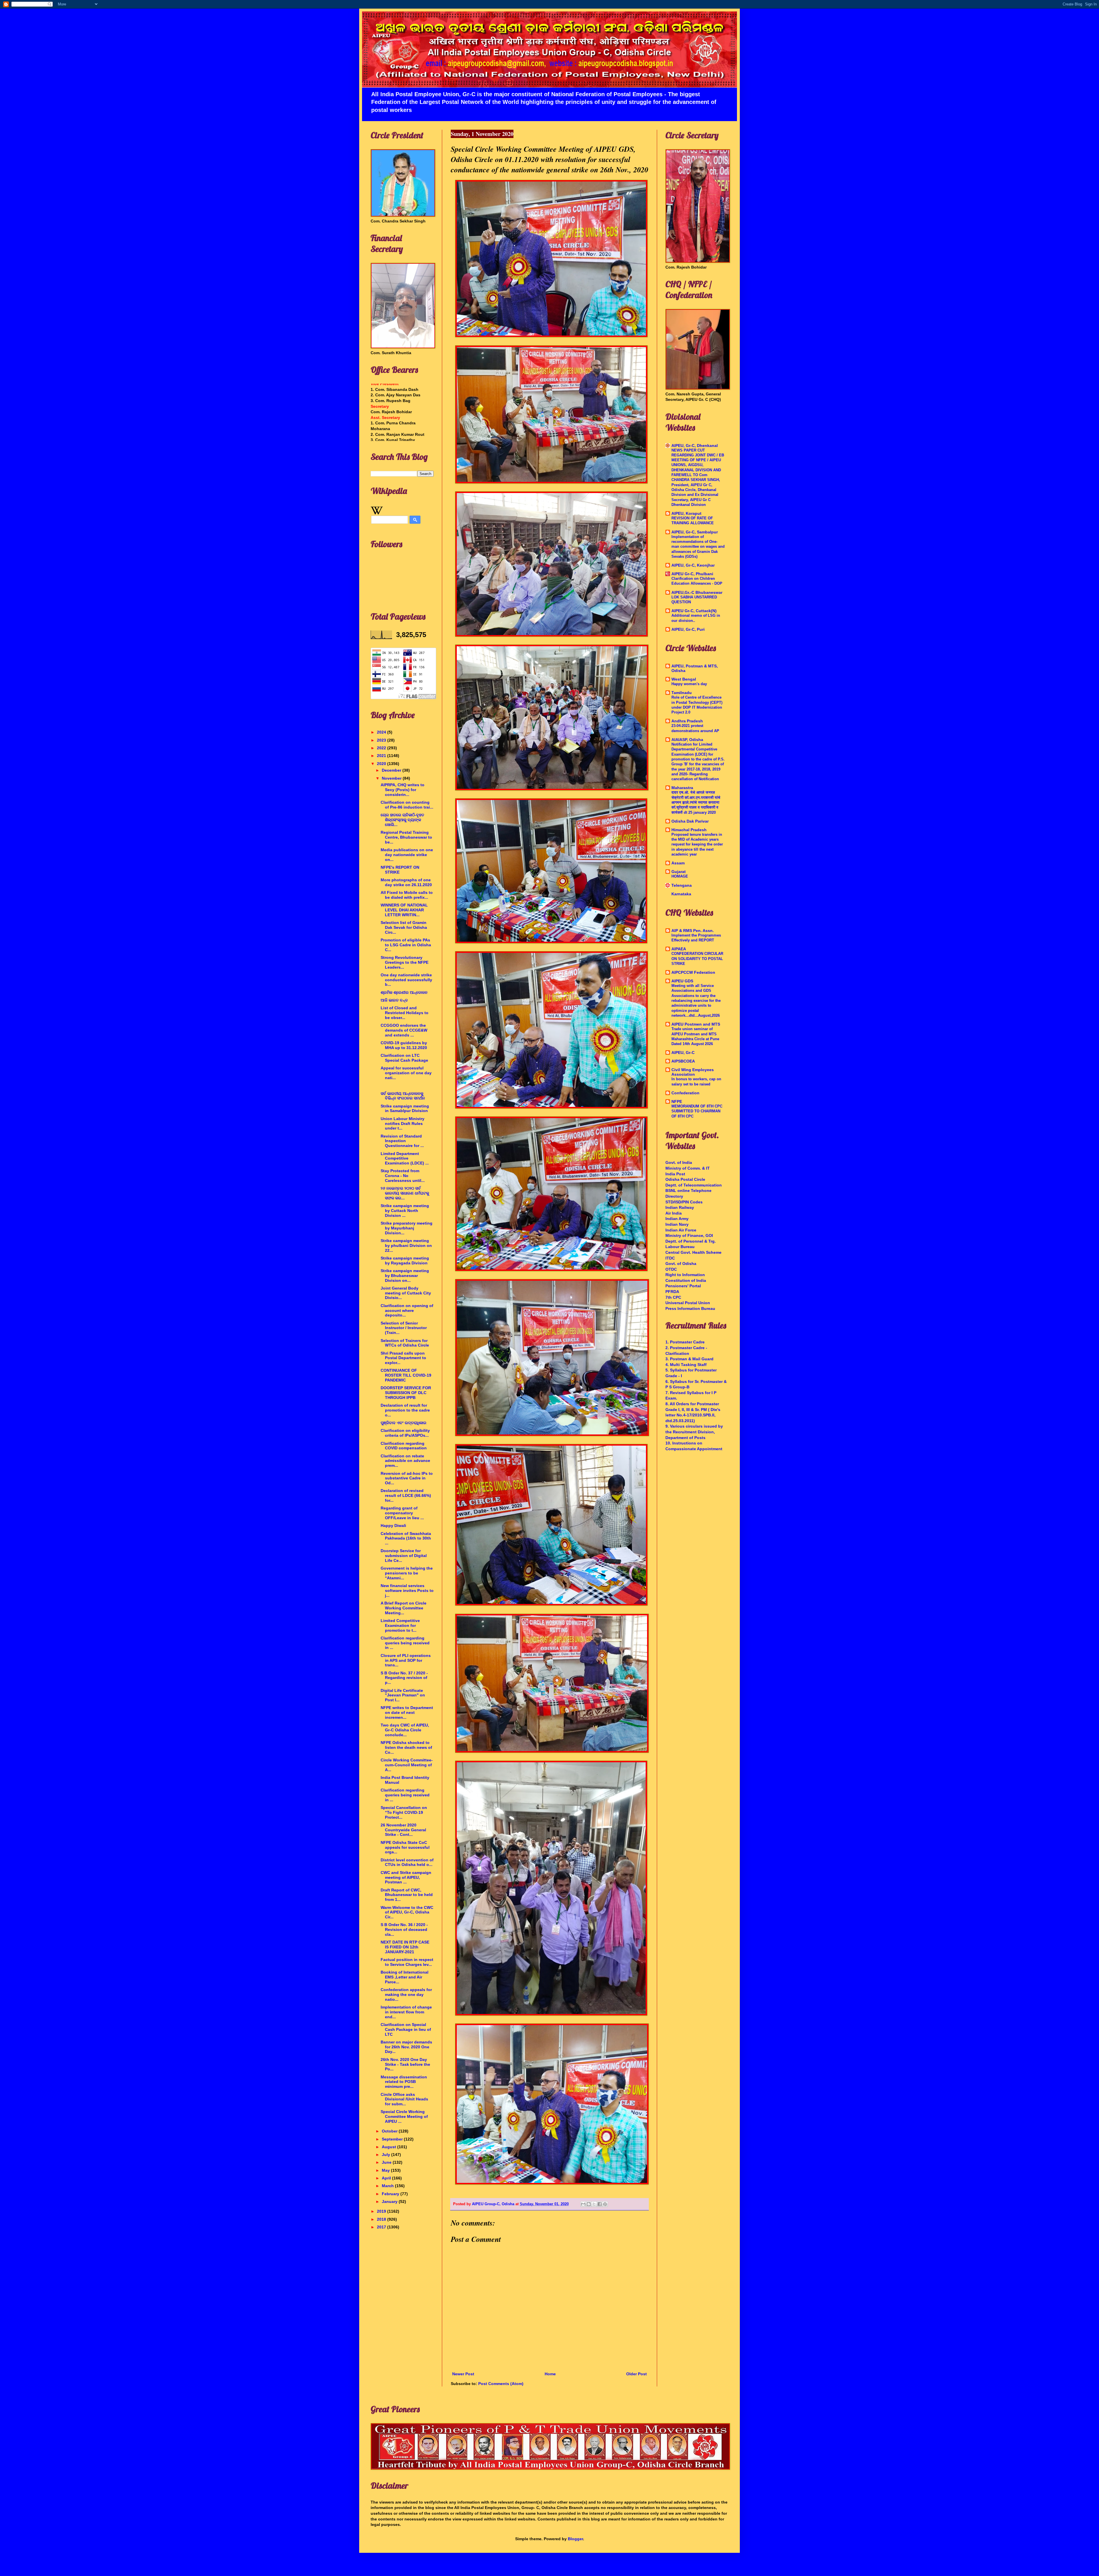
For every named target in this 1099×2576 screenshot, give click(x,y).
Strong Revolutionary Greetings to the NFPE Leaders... (405, 962)
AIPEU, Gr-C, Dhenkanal (695, 446)
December (392, 770)
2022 (382, 748)
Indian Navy (677, 1224)
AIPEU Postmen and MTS (696, 1024)
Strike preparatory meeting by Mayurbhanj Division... (407, 1228)
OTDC (671, 1269)
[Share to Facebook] (600, 2204)
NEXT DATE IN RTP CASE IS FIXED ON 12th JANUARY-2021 (405, 1947)
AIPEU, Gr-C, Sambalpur (695, 532)
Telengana (682, 885)
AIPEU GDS (682, 981)
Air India (674, 1213)
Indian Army (677, 1219)
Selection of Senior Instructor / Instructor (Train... (404, 1328)
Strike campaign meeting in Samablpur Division (405, 1108)
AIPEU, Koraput (686, 513)
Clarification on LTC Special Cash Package (404, 1058)
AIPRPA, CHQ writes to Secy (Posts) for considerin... (403, 790)
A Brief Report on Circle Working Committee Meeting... (404, 1608)
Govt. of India (679, 1162)
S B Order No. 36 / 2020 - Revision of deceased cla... (404, 1929)
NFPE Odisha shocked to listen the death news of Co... (406, 1747)
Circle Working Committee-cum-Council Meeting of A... (407, 1765)
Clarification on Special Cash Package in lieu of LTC (406, 2029)
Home (550, 2374)
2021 (382, 756)
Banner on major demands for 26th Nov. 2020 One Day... (406, 2047)
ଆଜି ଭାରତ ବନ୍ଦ (394, 1000)
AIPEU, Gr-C (683, 1053)
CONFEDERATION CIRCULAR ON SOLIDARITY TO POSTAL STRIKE (697, 959)
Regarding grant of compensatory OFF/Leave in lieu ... (402, 1513)
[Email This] (583, 2204)
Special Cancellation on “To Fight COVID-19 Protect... (404, 1812)
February (391, 2194)
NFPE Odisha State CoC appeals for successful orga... (405, 1847)
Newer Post (463, 2374)
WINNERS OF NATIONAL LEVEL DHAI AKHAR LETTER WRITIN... (404, 910)
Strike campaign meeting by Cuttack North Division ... (405, 1211)
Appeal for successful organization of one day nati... (406, 1073)
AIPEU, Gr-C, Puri (688, 629)
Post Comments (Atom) (501, 2384)
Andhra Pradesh (687, 721)
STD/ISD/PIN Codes (684, 1202)
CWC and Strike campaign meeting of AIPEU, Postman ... (406, 1877)
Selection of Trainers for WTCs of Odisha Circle (405, 1343)
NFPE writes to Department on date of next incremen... (407, 1712)
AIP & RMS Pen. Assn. (693, 931)
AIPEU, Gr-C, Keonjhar (693, 565)
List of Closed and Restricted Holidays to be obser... (405, 1013)
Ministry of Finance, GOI (689, 1235)
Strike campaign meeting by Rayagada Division (405, 1261)
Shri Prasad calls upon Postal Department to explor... (403, 1358)
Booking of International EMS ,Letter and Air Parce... (405, 1977)
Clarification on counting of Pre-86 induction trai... (407, 805)
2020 (382, 764)
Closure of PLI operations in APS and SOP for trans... (406, 1660)
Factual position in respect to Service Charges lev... (407, 1962)
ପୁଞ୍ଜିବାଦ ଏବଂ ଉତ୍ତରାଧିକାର (404, 1423)
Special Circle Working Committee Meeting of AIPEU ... (404, 2116)
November (392, 778)
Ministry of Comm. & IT (688, 1168)
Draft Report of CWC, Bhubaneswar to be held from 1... (407, 1895)
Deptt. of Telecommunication (694, 1185)
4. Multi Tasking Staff (686, 1365)
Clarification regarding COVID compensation (404, 1446)
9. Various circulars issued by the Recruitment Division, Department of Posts (694, 1432)
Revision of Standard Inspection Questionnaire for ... (402, 1141)
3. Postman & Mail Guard (689, 1359)
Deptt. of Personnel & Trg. (691, 1241)
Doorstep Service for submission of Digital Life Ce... (404, 1556)
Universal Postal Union (688, 1303)
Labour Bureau (680, 1247)
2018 (382, 2219)
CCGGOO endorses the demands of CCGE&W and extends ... (404, 1030)
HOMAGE (680, 876)
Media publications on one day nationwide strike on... (407, 855)
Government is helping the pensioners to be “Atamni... (407, 1573)
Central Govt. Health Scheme (693, 1252)
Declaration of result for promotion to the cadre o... (405, 1410)
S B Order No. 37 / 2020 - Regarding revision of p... (404, 1678)
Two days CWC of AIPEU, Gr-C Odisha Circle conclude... (405, 1730)
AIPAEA (679, 949)
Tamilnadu (682, 693)
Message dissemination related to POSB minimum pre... (404, 2082)
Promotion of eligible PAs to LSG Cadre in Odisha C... (406, 945)
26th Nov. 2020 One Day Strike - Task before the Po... (405, 2064)
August (390, 2147)
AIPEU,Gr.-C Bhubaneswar (697, 592)
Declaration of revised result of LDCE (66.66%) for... (406, 1495)
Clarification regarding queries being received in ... (405, 1643)
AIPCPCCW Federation (693, 972)
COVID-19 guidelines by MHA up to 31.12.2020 (404, 1045)
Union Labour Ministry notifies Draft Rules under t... (403, 1124)
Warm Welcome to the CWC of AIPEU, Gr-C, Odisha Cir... (407, 1912)
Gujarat (679, 872)
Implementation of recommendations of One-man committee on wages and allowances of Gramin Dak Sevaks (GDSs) (698, 547)
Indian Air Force (681, 1230)
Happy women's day (689, 684)
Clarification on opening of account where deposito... (407, 1310)
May (386, 2170)
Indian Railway (680, 1207)
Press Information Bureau (690, 1308)
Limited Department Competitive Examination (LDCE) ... (405, 1158)
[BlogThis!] (589, 2204)
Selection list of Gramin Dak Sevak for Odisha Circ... (404, 927)
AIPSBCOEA (683, 1061)
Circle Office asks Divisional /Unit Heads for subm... (404, 2099)
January (390, 2201)
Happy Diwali (393, 1526)
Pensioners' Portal (683, 1286)
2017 (382, 2227)
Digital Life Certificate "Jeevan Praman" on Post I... (403, 1695)
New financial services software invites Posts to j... (407, 1590)
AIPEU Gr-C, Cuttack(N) (694, 611)
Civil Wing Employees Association (693, 1072)
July (387, 2155)
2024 (382, 732)
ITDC (670, 1258)
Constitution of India (686, 1280)
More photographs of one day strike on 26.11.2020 (406, 882)
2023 (382, 740)
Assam (678, 863)
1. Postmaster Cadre (685, 1342)
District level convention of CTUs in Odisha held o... (407, 1862)
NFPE (677, 1101)
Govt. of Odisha (681, 1264)
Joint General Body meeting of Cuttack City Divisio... (406, 1293)
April (387, 2178)
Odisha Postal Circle (685, 1179)
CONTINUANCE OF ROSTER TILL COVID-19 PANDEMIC (406, 1375)
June (387, 2162)
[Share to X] (594, 2204)
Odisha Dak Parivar (690, 821)
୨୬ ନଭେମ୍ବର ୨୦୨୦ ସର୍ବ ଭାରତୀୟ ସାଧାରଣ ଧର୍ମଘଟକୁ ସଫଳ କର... (405, 1193)
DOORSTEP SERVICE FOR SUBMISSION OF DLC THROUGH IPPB (406, 1393)
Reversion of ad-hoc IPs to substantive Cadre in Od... (407, 1478)
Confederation (685, 1093)
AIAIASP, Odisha (687, 740)
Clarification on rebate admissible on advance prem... (405, 1461)
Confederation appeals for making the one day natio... (406, 1994)
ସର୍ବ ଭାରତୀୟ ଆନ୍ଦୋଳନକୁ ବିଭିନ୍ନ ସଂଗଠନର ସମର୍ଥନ (403, 1096)
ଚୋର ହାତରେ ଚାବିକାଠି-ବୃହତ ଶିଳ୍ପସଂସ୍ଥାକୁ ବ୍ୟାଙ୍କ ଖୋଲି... (402, 820)
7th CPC (673, 1297)
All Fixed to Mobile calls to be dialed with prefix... (407, 895)
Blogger (575, 2539)
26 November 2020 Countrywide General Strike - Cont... (403, 1830)
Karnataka (681, 894)
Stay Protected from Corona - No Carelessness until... (403, 1176)
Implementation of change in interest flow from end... (406, 2012)
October (390, 2131)
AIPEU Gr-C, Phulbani (692, 574)
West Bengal (684, 679)
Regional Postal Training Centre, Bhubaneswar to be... (406, 837)
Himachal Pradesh (689, 830)
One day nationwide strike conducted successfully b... (406, 980)
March (388, 2186)
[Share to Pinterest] (605, 2204)
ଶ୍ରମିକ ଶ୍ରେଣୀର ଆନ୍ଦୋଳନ (404, 992)
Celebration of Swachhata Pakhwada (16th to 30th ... (406, 1538)
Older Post (637, 2374)
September (393, 2139)
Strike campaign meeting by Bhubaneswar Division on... (405, 1276)
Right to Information (685, 1275)
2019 (382, 2211)
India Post (675, 1174)
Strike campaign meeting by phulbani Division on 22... (406, 1245)
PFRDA (672, 1292)
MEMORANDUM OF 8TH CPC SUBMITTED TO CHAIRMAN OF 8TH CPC (697, 1111)
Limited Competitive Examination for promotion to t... (400, 1625)
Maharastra (682, 788)
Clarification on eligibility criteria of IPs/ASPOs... (405, 1433)
